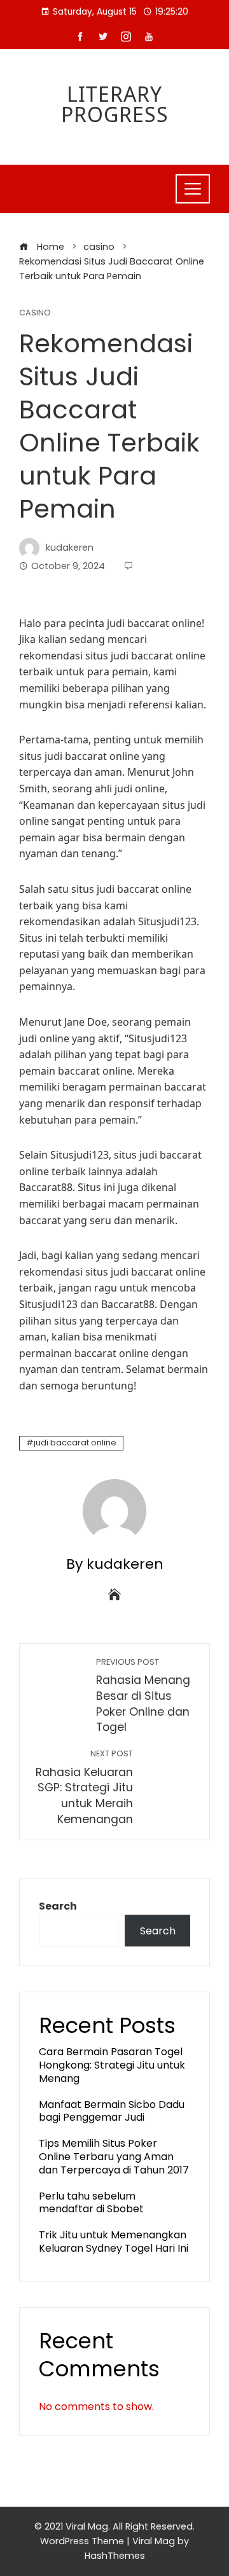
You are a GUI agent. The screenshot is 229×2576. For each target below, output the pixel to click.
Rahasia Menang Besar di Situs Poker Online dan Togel (143, 1696)
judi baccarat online (75, 1443)
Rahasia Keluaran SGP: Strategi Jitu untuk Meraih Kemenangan (84, 1787)
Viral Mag (154, 2541)
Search (58, 1906)
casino (35, 313)
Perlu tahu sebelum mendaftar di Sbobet (91, 2203)
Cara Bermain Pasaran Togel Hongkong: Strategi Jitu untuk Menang (112, 2065)
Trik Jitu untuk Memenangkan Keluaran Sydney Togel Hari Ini (114, 2242)
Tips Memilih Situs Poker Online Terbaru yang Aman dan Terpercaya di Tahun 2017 (114, 2157)
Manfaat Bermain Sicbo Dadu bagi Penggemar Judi (112, 2111)
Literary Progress (115, 104)
